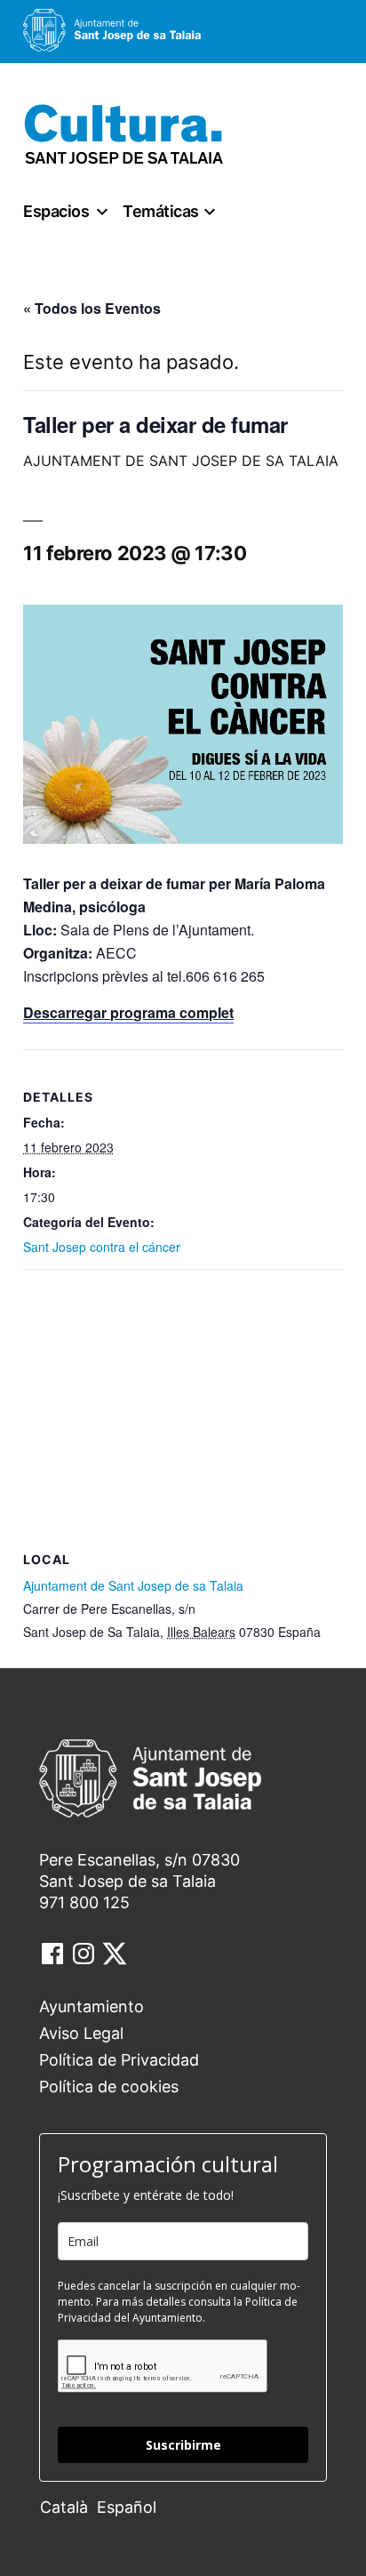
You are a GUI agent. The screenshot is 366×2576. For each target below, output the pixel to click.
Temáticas (161, 211)
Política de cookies (109, 2086)
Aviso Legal (81, 2033)
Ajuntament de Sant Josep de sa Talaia (133, 1585)
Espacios (56, 211)
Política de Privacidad (119, 2060)
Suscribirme (183, 2445)
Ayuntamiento (91, 2006)
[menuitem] (68, 2506)
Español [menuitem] (127, 2507)
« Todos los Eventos (92, 308)
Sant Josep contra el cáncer (102, 1247)
